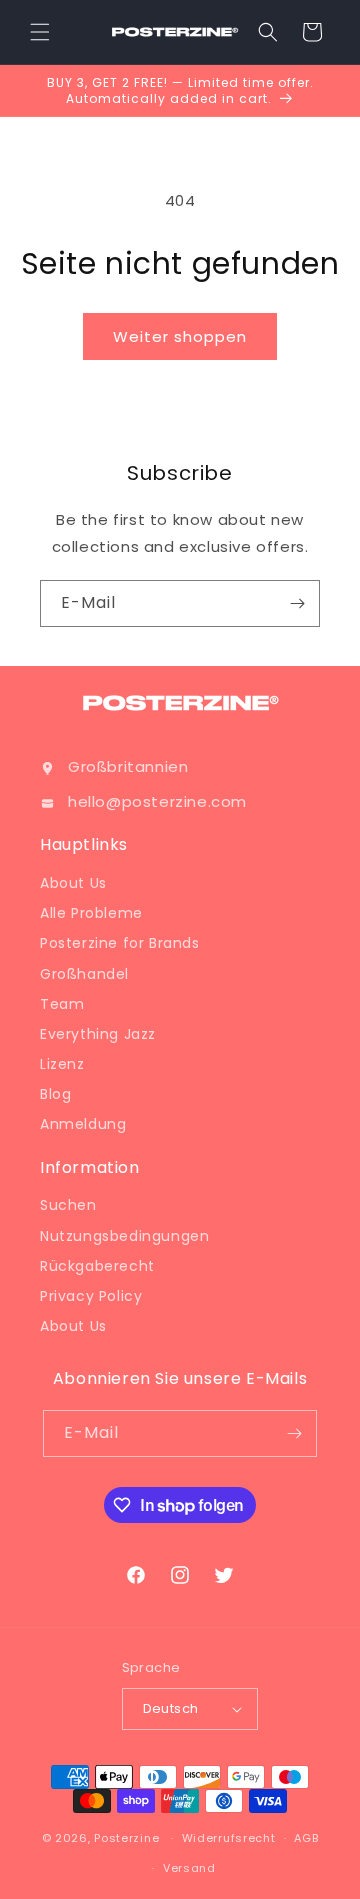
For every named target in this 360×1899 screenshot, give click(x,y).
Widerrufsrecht (229, 1838)
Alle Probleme (91, 913)
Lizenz (62, 1064)
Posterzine (126, 1838)
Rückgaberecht (97, 1266)
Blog (55, 1094)
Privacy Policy (91, 1296)
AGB (306, 1838)
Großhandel (84, 974)
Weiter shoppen (180, 336)
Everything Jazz (98, 1034)
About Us (73, 883)
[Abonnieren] (297, 603)
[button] (40, 32)
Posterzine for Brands (120, 943)
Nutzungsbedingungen (124, 1236)
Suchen (68, 1205)
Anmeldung (83, 1124)
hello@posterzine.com (157, 801)
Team (62, 1004)
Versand (189, 1868)
